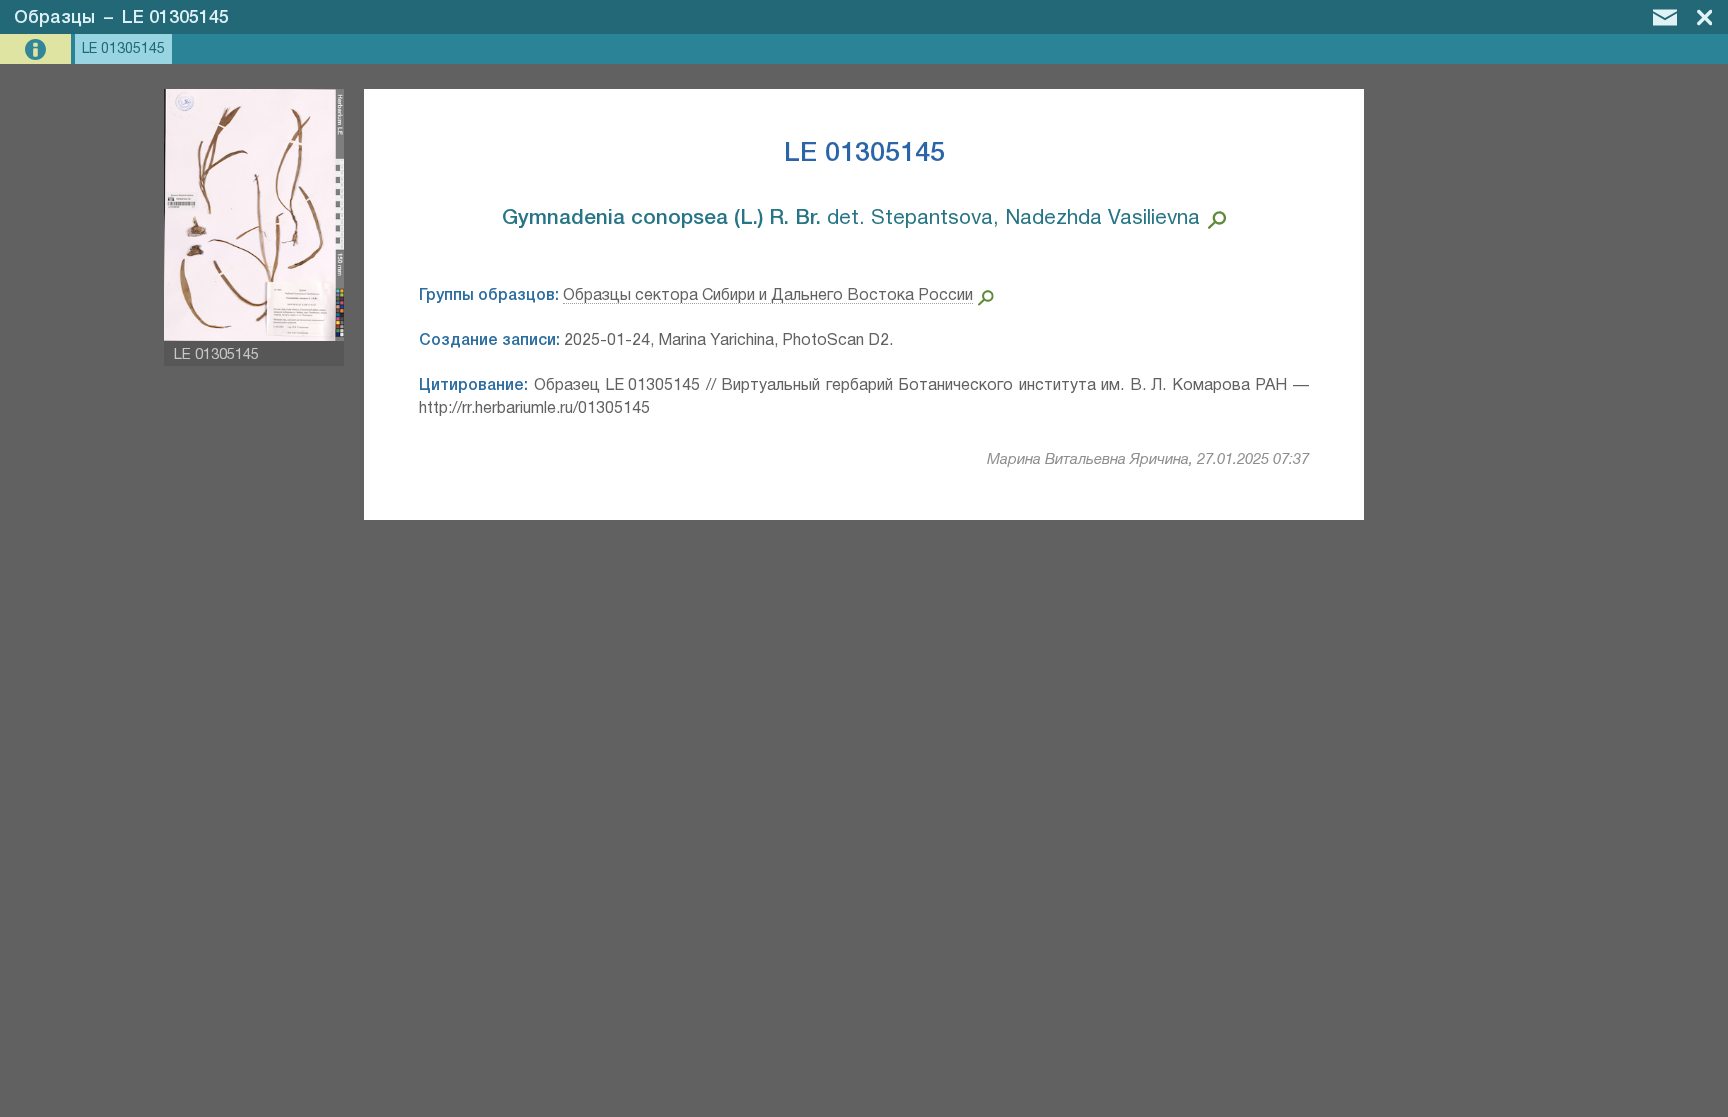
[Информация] (37, 49)
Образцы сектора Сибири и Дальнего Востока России (768, 296)
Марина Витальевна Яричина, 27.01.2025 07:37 (1148, 460)
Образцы (54, 18)
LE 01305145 (175, 18)
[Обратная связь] (1665, 17)
